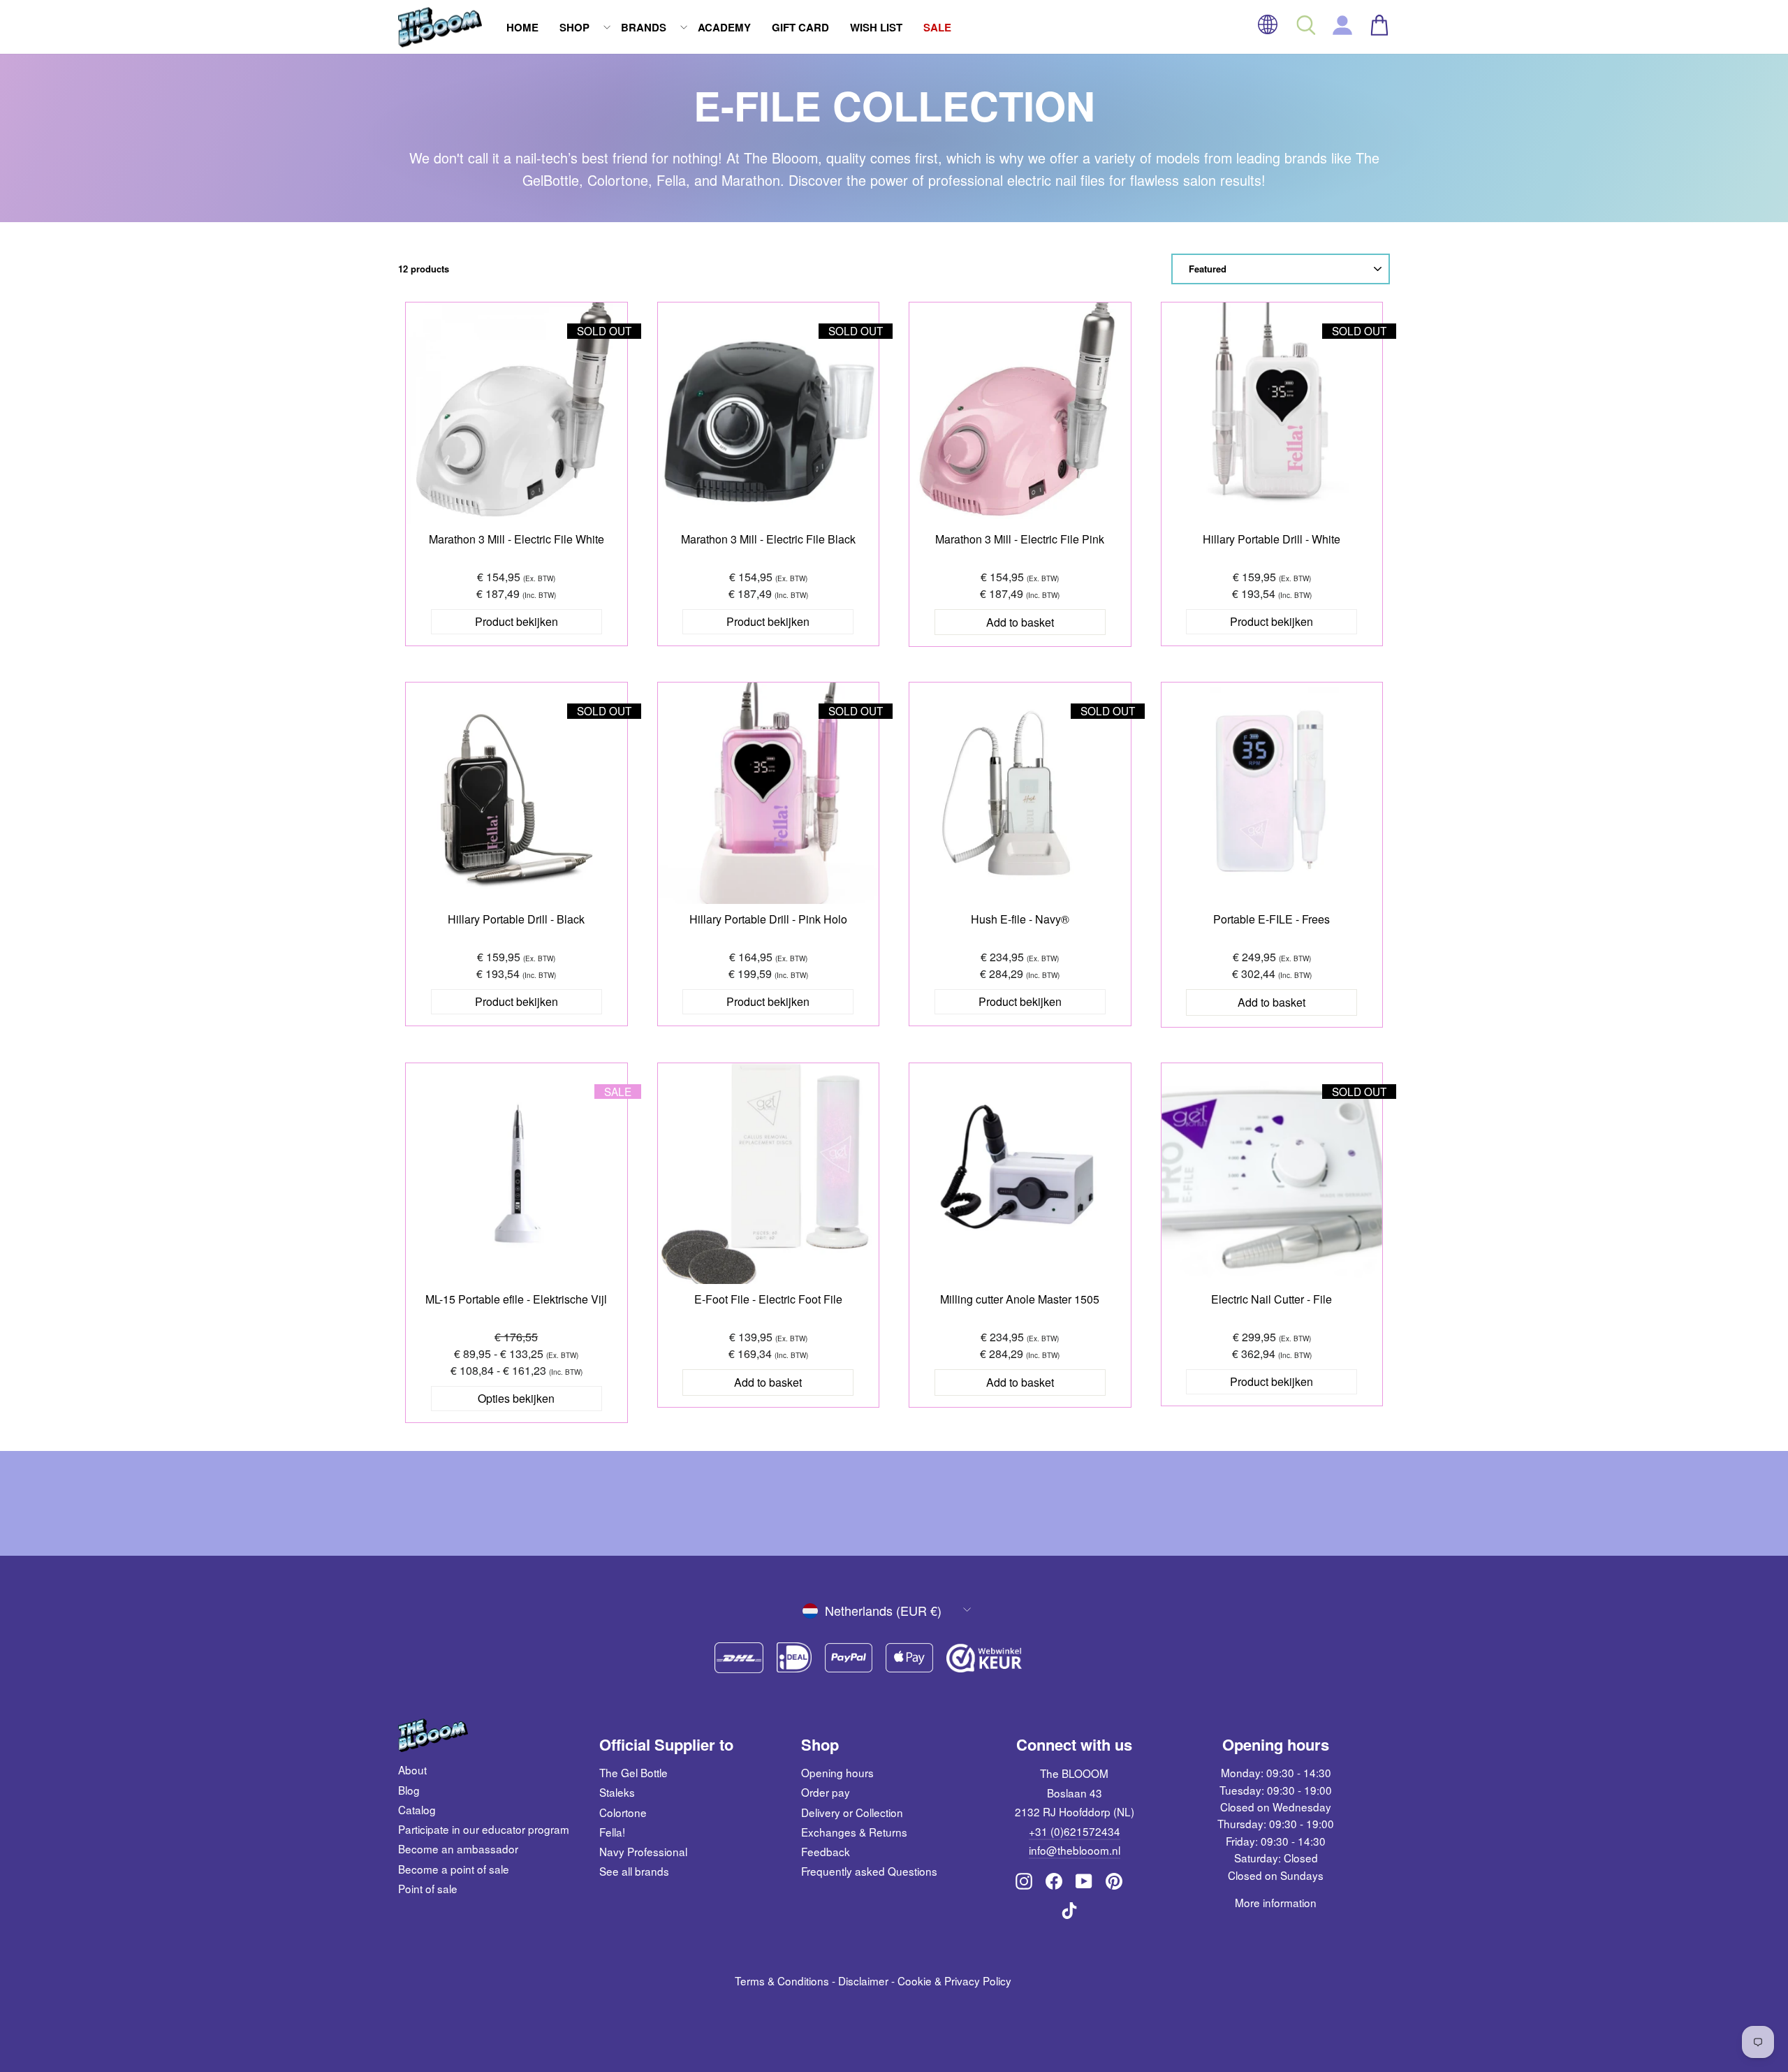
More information (1276, 1902)
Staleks (617, 1792)
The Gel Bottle (633, 1772)
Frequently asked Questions (869, 1871)
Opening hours (837, 1772)
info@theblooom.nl (1075, 1850)
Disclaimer (863, 1980)
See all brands (634, 1871)
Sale (937, 27)
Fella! (612, 1832)
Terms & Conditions (782, 1980)
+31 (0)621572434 (1075, 1831)
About (412, 1770)
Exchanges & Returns (854, 1832)
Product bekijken (516, 621)
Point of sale (428, 1888)
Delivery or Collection (852, 1812)
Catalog (417, 1809)
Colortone (623, 1812)
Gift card (800, 27)
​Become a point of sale (454, 1869)
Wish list (876, 27)
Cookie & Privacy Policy (954, 1980)
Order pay (826, 1792)
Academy (724, 27)
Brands (644, 27)
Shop (574, 27)
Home (522, 27)
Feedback (826, 1851)
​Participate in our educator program (484, 1829)
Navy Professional (643, 1851)
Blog (409, 1790)
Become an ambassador (458, 1848)
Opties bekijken (516, 1398)
